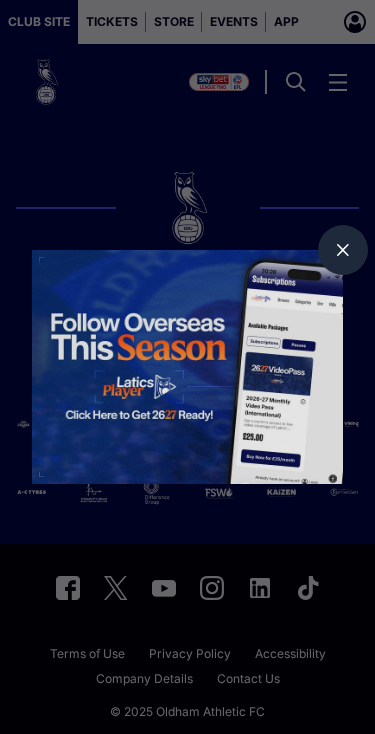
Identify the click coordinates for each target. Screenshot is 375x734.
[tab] (343, 250)
